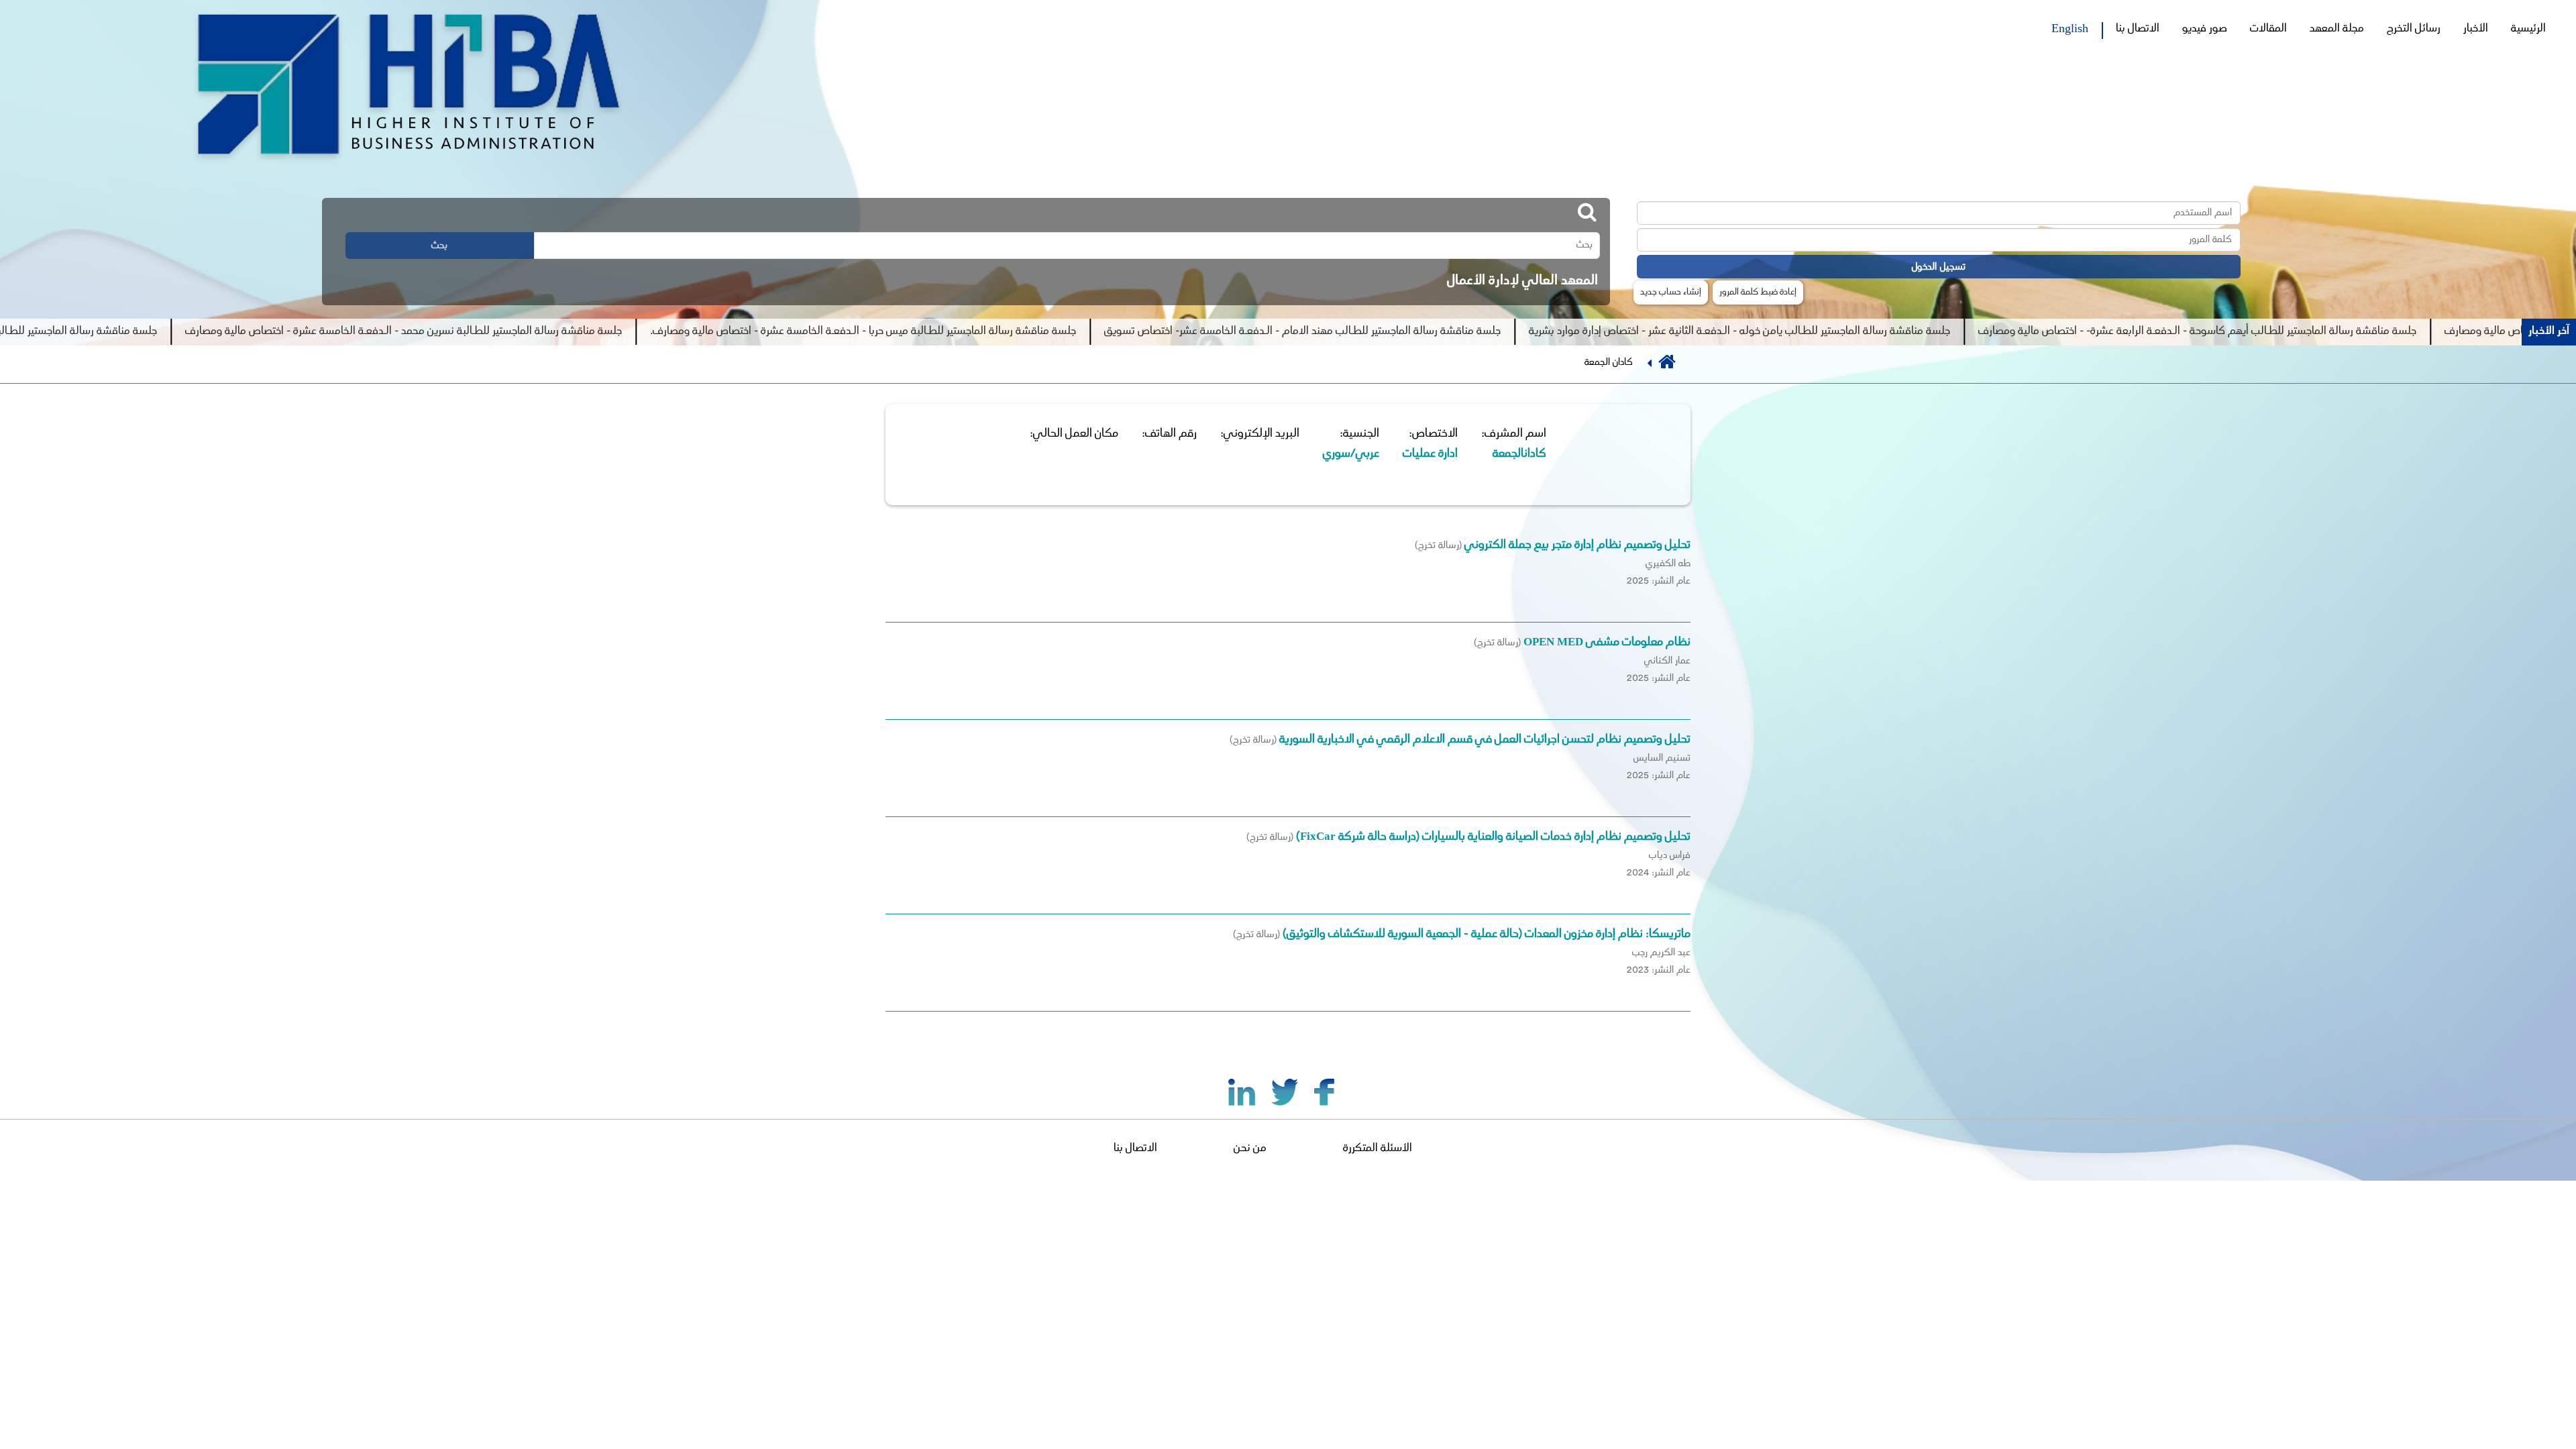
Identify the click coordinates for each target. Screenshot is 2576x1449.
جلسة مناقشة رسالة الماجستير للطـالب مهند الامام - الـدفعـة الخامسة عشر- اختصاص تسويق (1420, 332)
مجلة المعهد (2337, 29)
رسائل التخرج (2414, 29)
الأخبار (2476, 29)
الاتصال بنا (2138, 29)
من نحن (1250, 1149)
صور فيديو (2205, 29)
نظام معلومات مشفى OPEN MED (1607, 643)
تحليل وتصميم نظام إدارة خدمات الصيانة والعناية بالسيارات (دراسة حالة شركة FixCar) (1493, 837)
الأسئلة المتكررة (1378, 1149)
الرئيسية (2528, 29)
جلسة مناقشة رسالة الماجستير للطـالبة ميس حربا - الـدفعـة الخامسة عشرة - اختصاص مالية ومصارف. (981, 332)
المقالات (2268, 29)
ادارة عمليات (1430, 454)
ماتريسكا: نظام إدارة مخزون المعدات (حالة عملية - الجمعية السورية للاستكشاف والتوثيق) (1487, 934)
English (2070, 28)
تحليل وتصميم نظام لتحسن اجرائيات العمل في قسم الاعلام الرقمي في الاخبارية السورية (1484, 740)
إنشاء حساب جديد (1671, 292)
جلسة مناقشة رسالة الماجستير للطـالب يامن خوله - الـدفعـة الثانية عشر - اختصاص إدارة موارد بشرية (1858, 332)
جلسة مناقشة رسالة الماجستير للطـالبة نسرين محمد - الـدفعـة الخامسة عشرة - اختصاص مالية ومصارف (522, 332)
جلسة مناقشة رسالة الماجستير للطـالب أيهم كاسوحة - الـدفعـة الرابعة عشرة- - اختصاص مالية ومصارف (2315, 332)
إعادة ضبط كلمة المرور (1758, 292)
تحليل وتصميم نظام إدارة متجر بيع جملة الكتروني (1577, 545)
